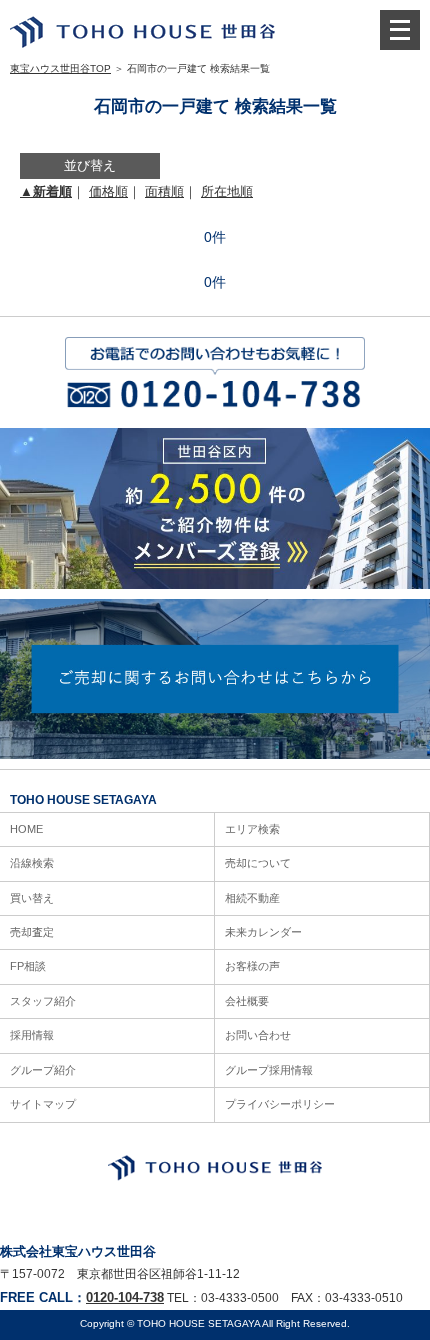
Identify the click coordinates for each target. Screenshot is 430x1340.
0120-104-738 (125, 1297)
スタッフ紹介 (43, 1001)
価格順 (108, 191)
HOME (26, 829)
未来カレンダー (263, 932)
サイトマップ (43, 1104)
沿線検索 (32, 863)
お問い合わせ (258, 1035)
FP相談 (28, 966)
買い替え (32, 898)
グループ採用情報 (269, 1070)
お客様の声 (252, 966)
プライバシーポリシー (280, 1104)
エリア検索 (252, 829)
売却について (258, 863)
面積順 (164, 191)
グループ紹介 (43, 1070)
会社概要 (247, 1001)
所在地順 (227, 191)
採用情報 (32, 1035)
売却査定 (32, 932)
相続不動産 (252, 898)
